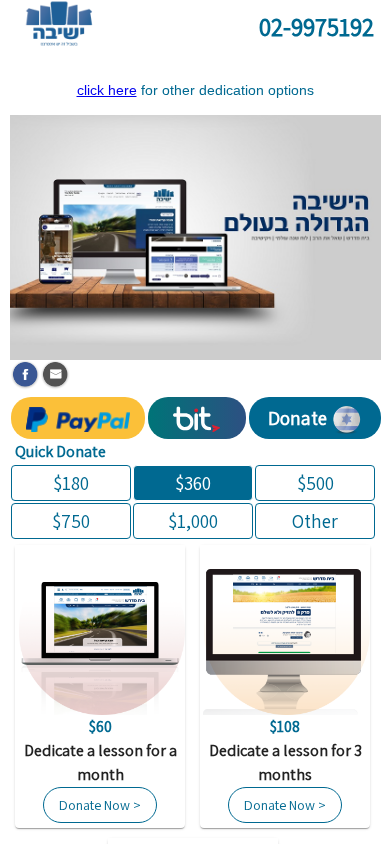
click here (107, 90)
